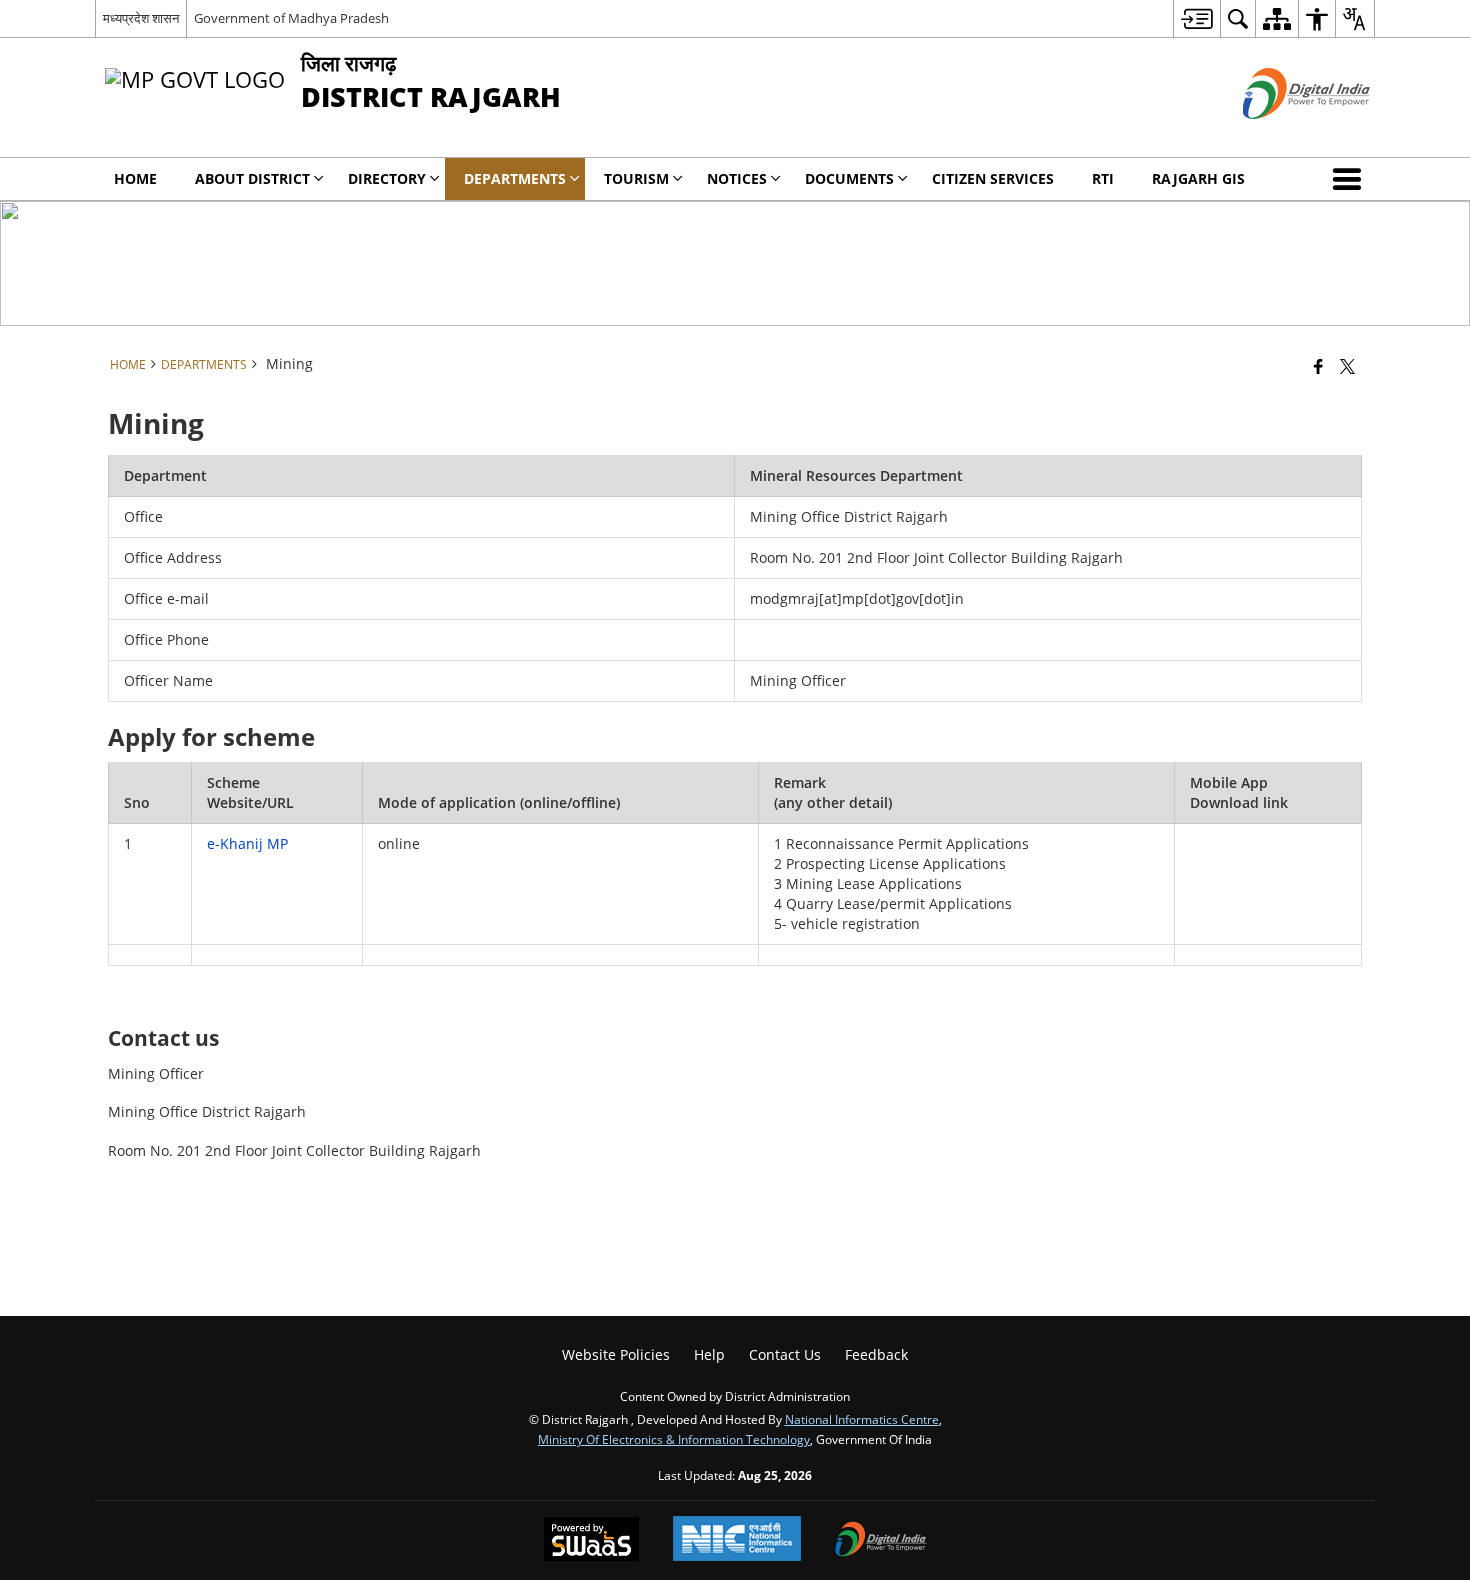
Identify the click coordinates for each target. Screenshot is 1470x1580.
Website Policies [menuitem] (616, 1354)
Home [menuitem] (135, 178)
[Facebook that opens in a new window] (1318, 366)
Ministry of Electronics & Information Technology (674, 1439)
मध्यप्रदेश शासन (141, 18)
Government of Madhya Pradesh (291, 18)
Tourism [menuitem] (636, 178)
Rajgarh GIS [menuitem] (1198, 178)
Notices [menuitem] (737, 178)
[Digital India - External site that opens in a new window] (1281, 135)
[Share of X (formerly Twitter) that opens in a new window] (1347, 366)
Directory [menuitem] (387, 178)
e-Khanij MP (247, 843)
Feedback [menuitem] (876, 1354)
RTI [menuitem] (1103, 178)
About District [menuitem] (252, 178)
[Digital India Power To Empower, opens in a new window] (881, 1541)
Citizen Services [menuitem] (993, 178)
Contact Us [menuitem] (785, 1354)
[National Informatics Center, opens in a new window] (737, 1540)
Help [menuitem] (709, 1354)
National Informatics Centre (862, 1419)
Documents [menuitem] (849, 178)
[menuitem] (1196, 18)
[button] (1351, 179)
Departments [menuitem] (515, 178)
